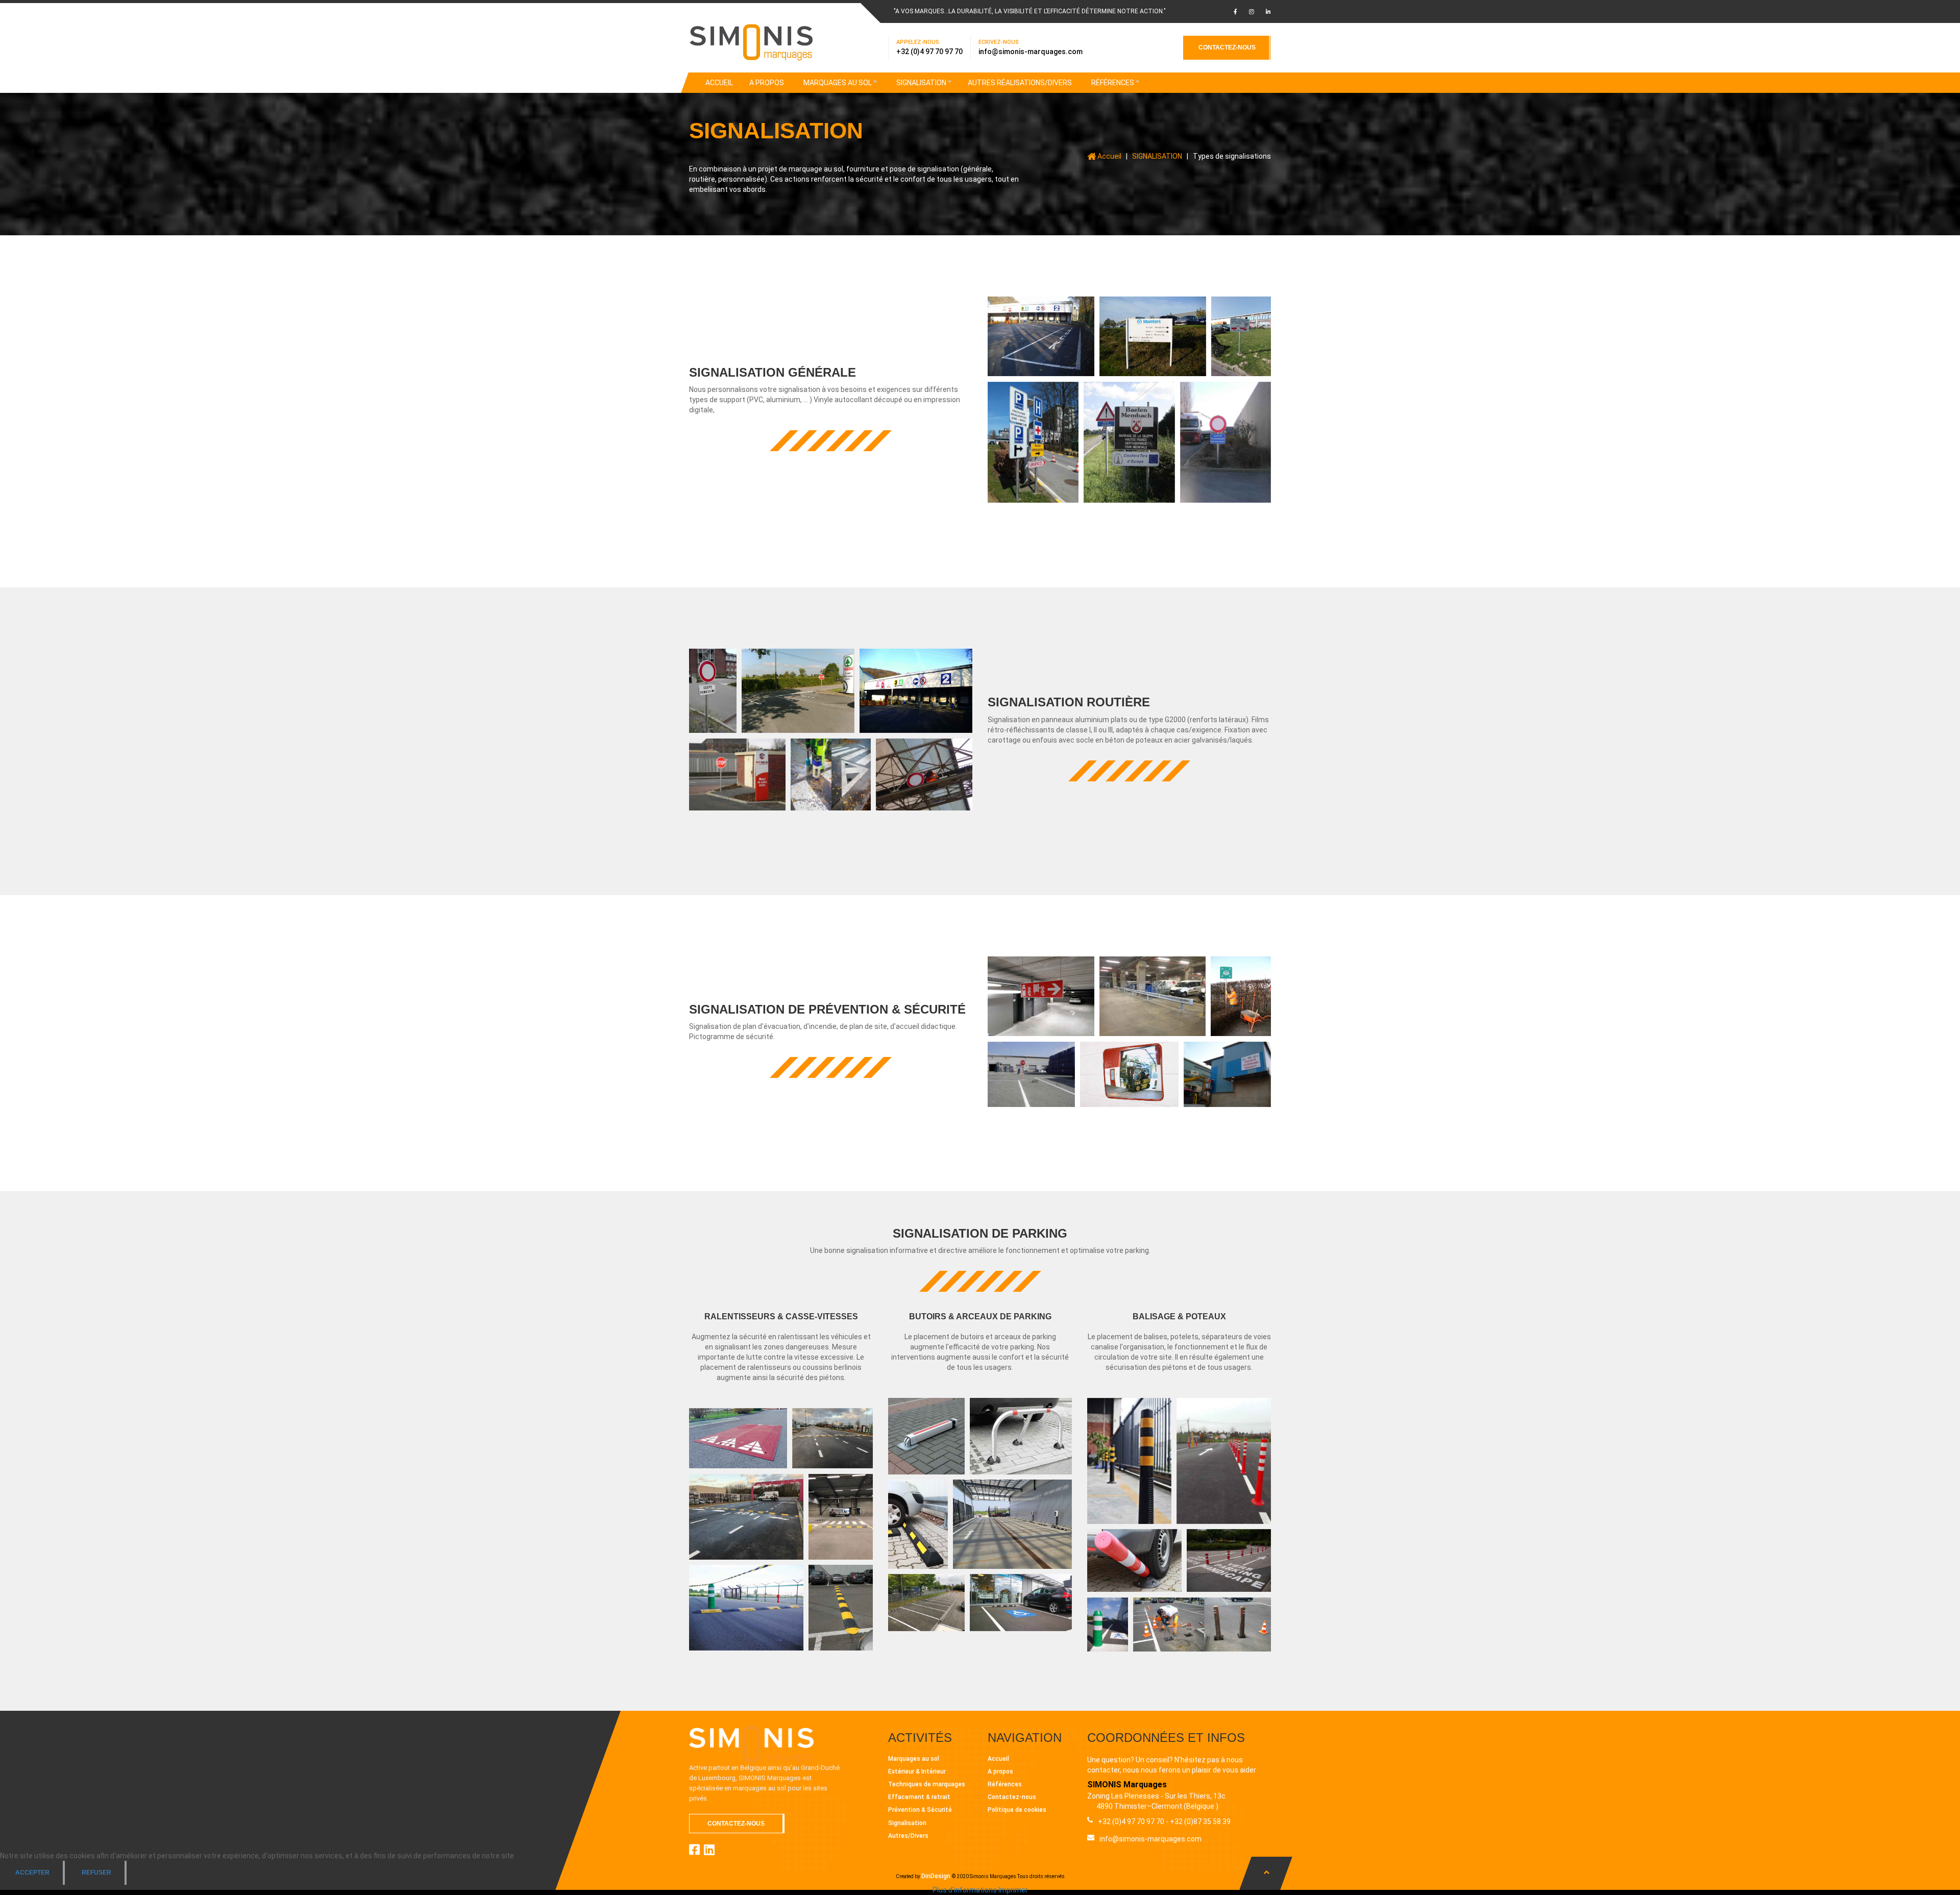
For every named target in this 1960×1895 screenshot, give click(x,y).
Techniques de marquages (927, 1784)
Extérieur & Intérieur (917, 1771)
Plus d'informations (965, 1890)
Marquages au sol (914, 1759)
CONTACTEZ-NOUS (1227, 47)
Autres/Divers (908, 1836)
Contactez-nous (1012, 1797)
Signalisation (907, 1823)
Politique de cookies (1017, 1810)
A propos (1000, 1771)
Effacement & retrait (919, 1797)
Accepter (32, 1873)
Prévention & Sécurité (920, 1810)
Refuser (96, 1873)
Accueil (998, 1759)
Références (1005, 1784)
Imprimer (1013, 1890)
